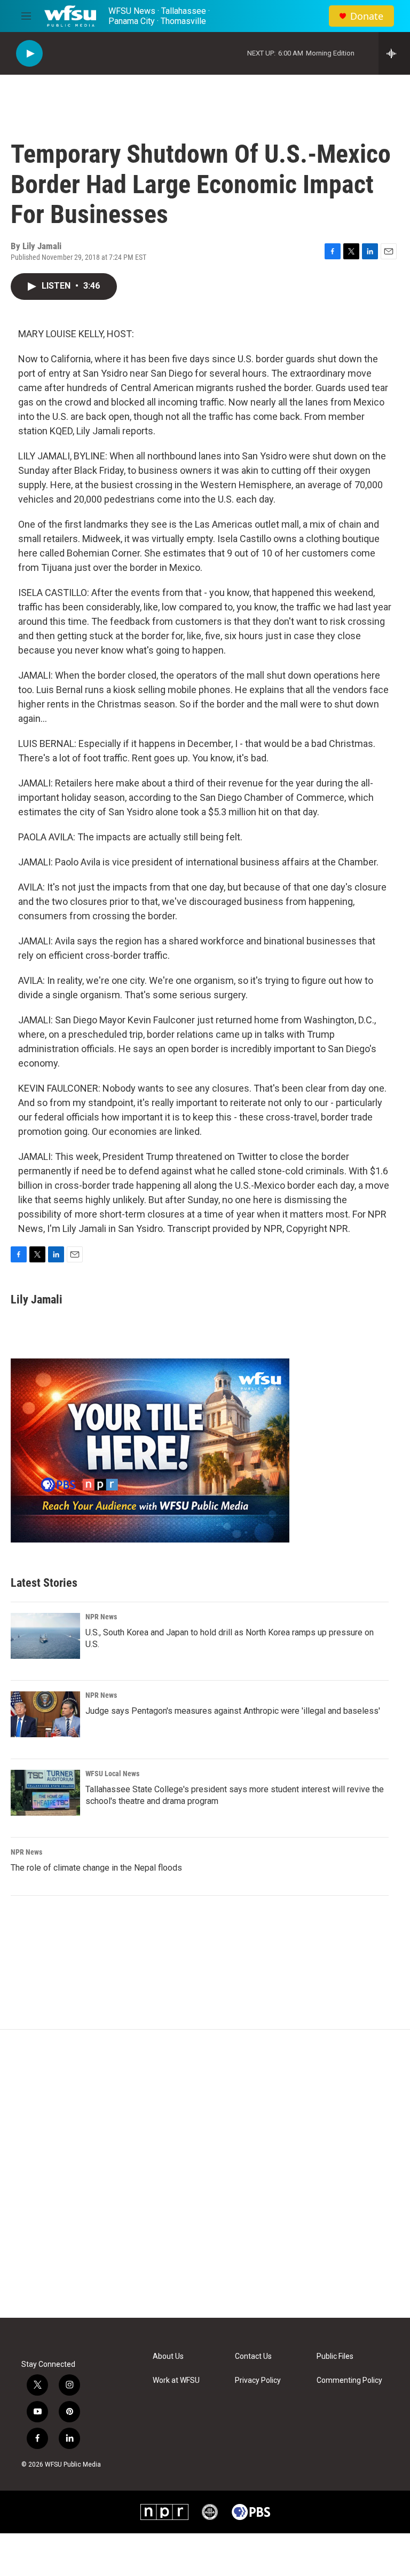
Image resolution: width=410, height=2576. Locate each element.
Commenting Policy (349, 2380)
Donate (367, 16)
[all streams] (394, 53)
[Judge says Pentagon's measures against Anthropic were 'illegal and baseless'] (45, 1714)
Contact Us (253, 2356)
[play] (29, 54)
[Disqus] (205, 2174)
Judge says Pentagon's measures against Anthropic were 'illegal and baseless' (233, 1711)
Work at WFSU (176, 2380)
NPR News (101, 1617)
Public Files (335, 2356)
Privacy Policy (258, 2380)
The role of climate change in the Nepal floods (96, 1868)
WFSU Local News (112, 1774)
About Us (168, 2356)
